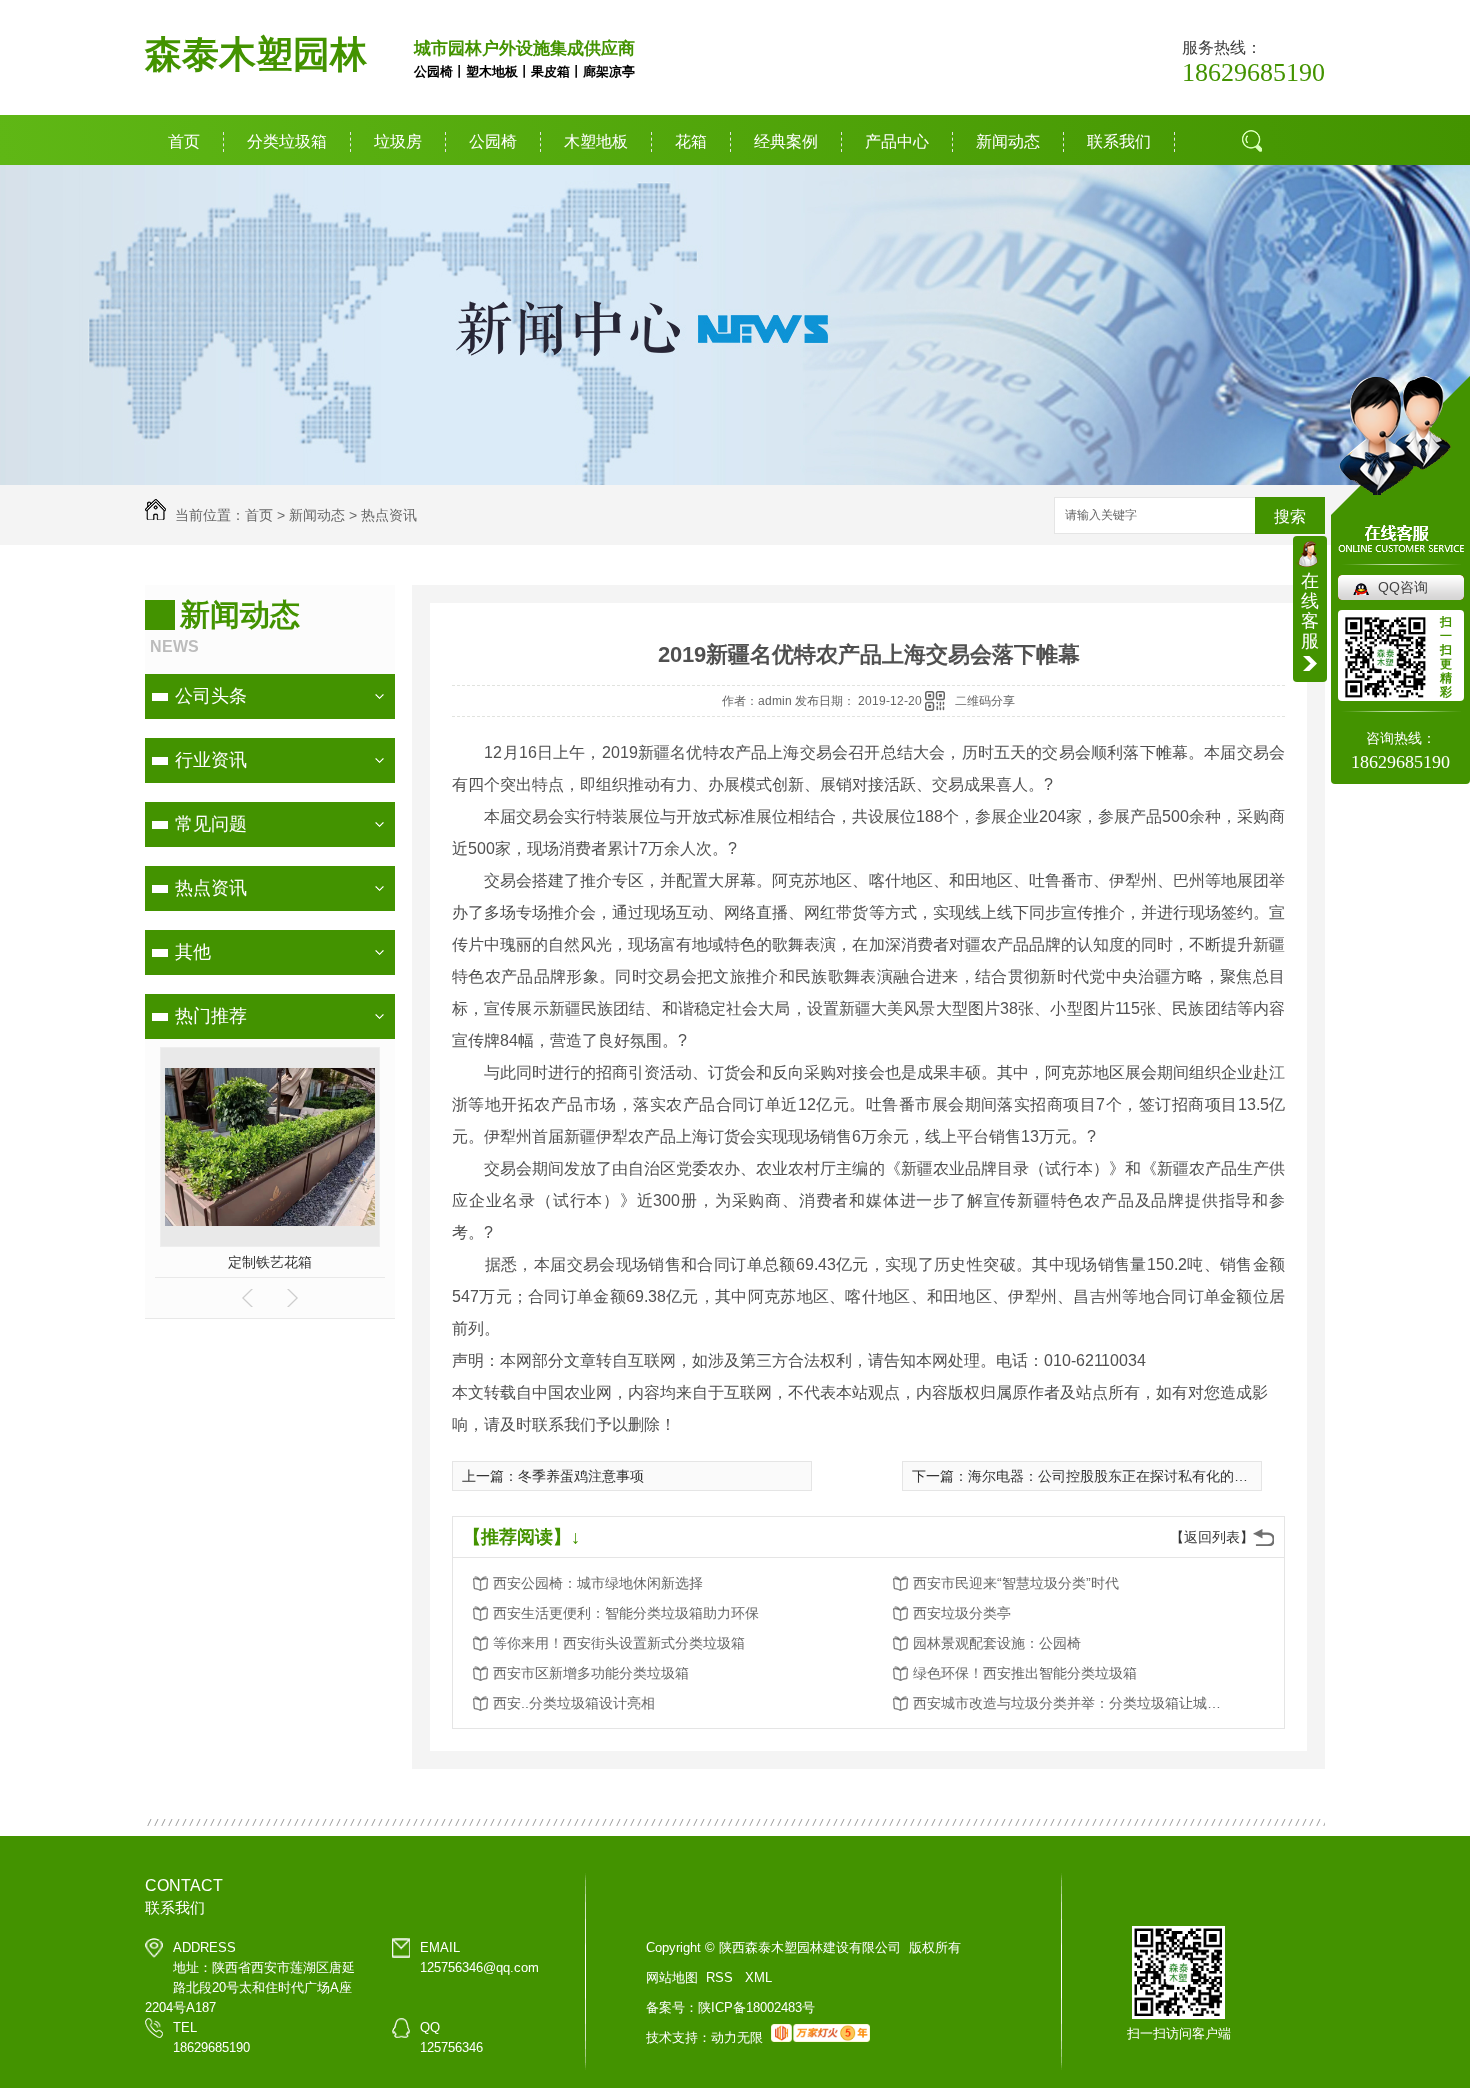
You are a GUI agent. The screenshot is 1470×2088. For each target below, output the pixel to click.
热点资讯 (389, 515)
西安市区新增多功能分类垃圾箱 (591, 1673)
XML (758, 1977)
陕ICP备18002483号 (756, 2007)
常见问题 (211, 824)
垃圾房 (398, 141)
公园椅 (493, 141)
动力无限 (737, 2037)
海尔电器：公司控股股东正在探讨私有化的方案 (1115, 1476)
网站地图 (672, 1977)
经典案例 (786, 141)
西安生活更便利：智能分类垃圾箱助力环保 (626, 1613)
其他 (193, 952)
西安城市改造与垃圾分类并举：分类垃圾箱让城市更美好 (1073, 1703)
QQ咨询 (1403, 587)
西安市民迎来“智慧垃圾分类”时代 (1016, 1583)
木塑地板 (596, 141)
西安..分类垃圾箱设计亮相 (574, 1703)
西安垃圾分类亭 (962, 1613)
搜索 (1259, 215)
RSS (721, 1977)
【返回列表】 (1212, 1537)
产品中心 (897, 141)
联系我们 (1119, 141)
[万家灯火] (820, 2037)
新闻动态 (1008, 141)
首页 (184, 141)
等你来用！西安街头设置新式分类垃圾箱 (619, 1643)
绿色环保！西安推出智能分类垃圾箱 (1025, 1673)
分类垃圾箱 (287, 141)
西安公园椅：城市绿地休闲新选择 (598, 1583)
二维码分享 (985, 701)
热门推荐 (211, 1016)
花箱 (691, 141)
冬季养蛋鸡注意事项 (581, 1476)
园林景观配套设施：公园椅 (997, 1643)
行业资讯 (211, 760)
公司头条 (211, 696)
